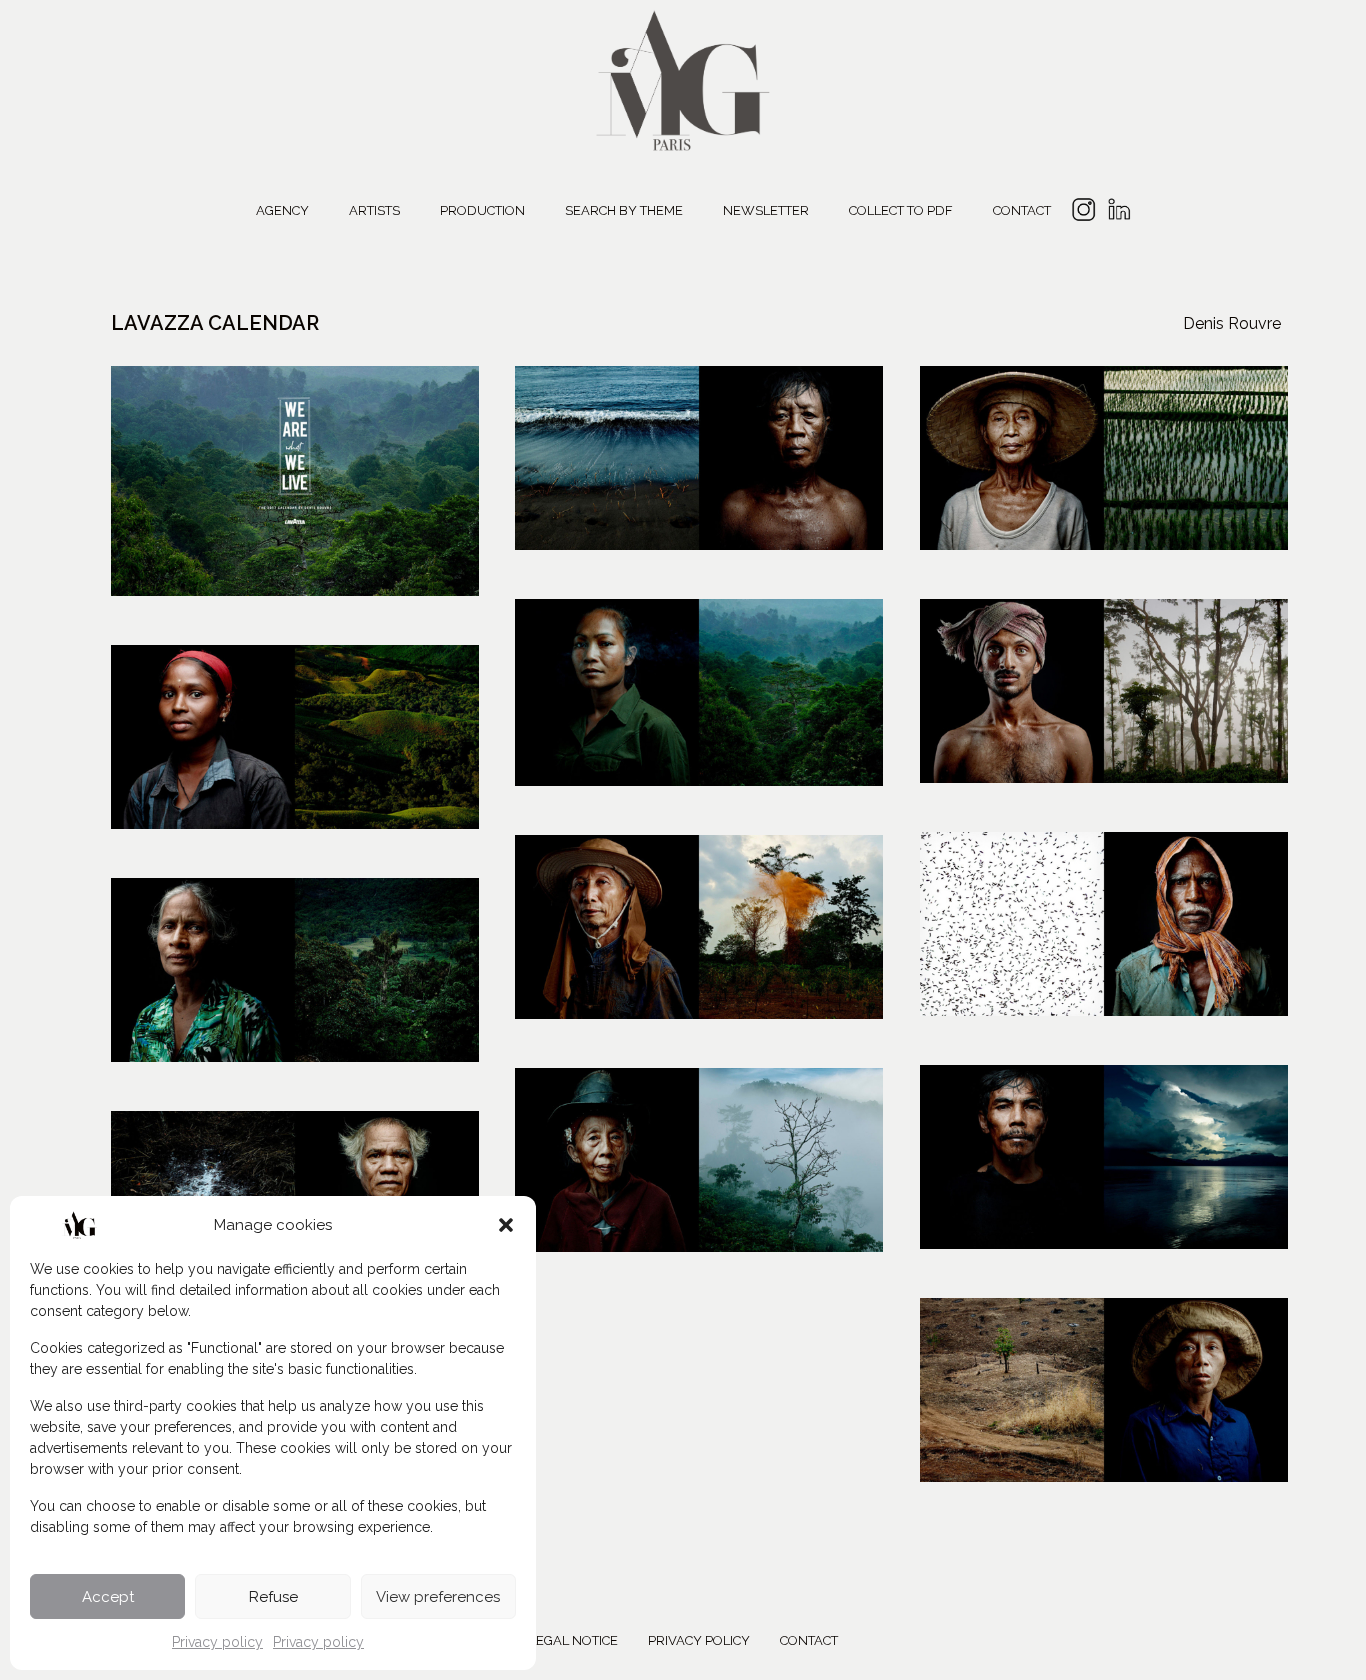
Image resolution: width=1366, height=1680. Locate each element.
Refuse (273, 1597)
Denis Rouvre (1232, 323)
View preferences (438, 1597)
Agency (282, 210)
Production (482, 210)
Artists (374, 210)
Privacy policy (217, 1642)
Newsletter (766, 210)
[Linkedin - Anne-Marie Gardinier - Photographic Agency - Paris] (1118, 212)
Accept (108, 1597)
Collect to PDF (901, 210)
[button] (506, 1225)
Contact (1022, 210)
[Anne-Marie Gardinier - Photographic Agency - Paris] (683, 77)
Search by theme (624, 210)
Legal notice (573, 1640)
